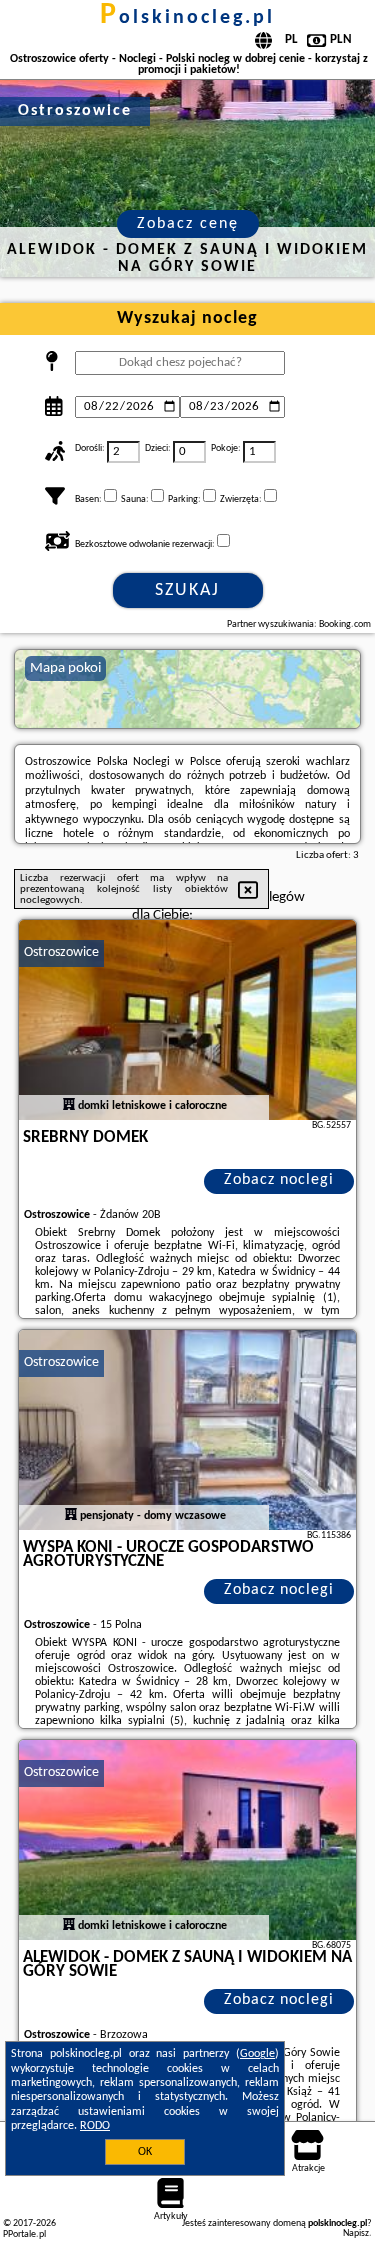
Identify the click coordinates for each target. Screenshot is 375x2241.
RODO (95, 2126)
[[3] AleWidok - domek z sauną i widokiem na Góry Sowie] (188, 1840)
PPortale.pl (24, 2234)
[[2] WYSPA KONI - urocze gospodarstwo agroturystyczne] (188, 1430)
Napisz (356, 2233)
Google (257, 2054)
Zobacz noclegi (279, 1180)
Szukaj (187, 590)
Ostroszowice (61, 952)
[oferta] (69, 1106)
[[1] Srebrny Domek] (188, 1020)
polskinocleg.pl (187, 18)
